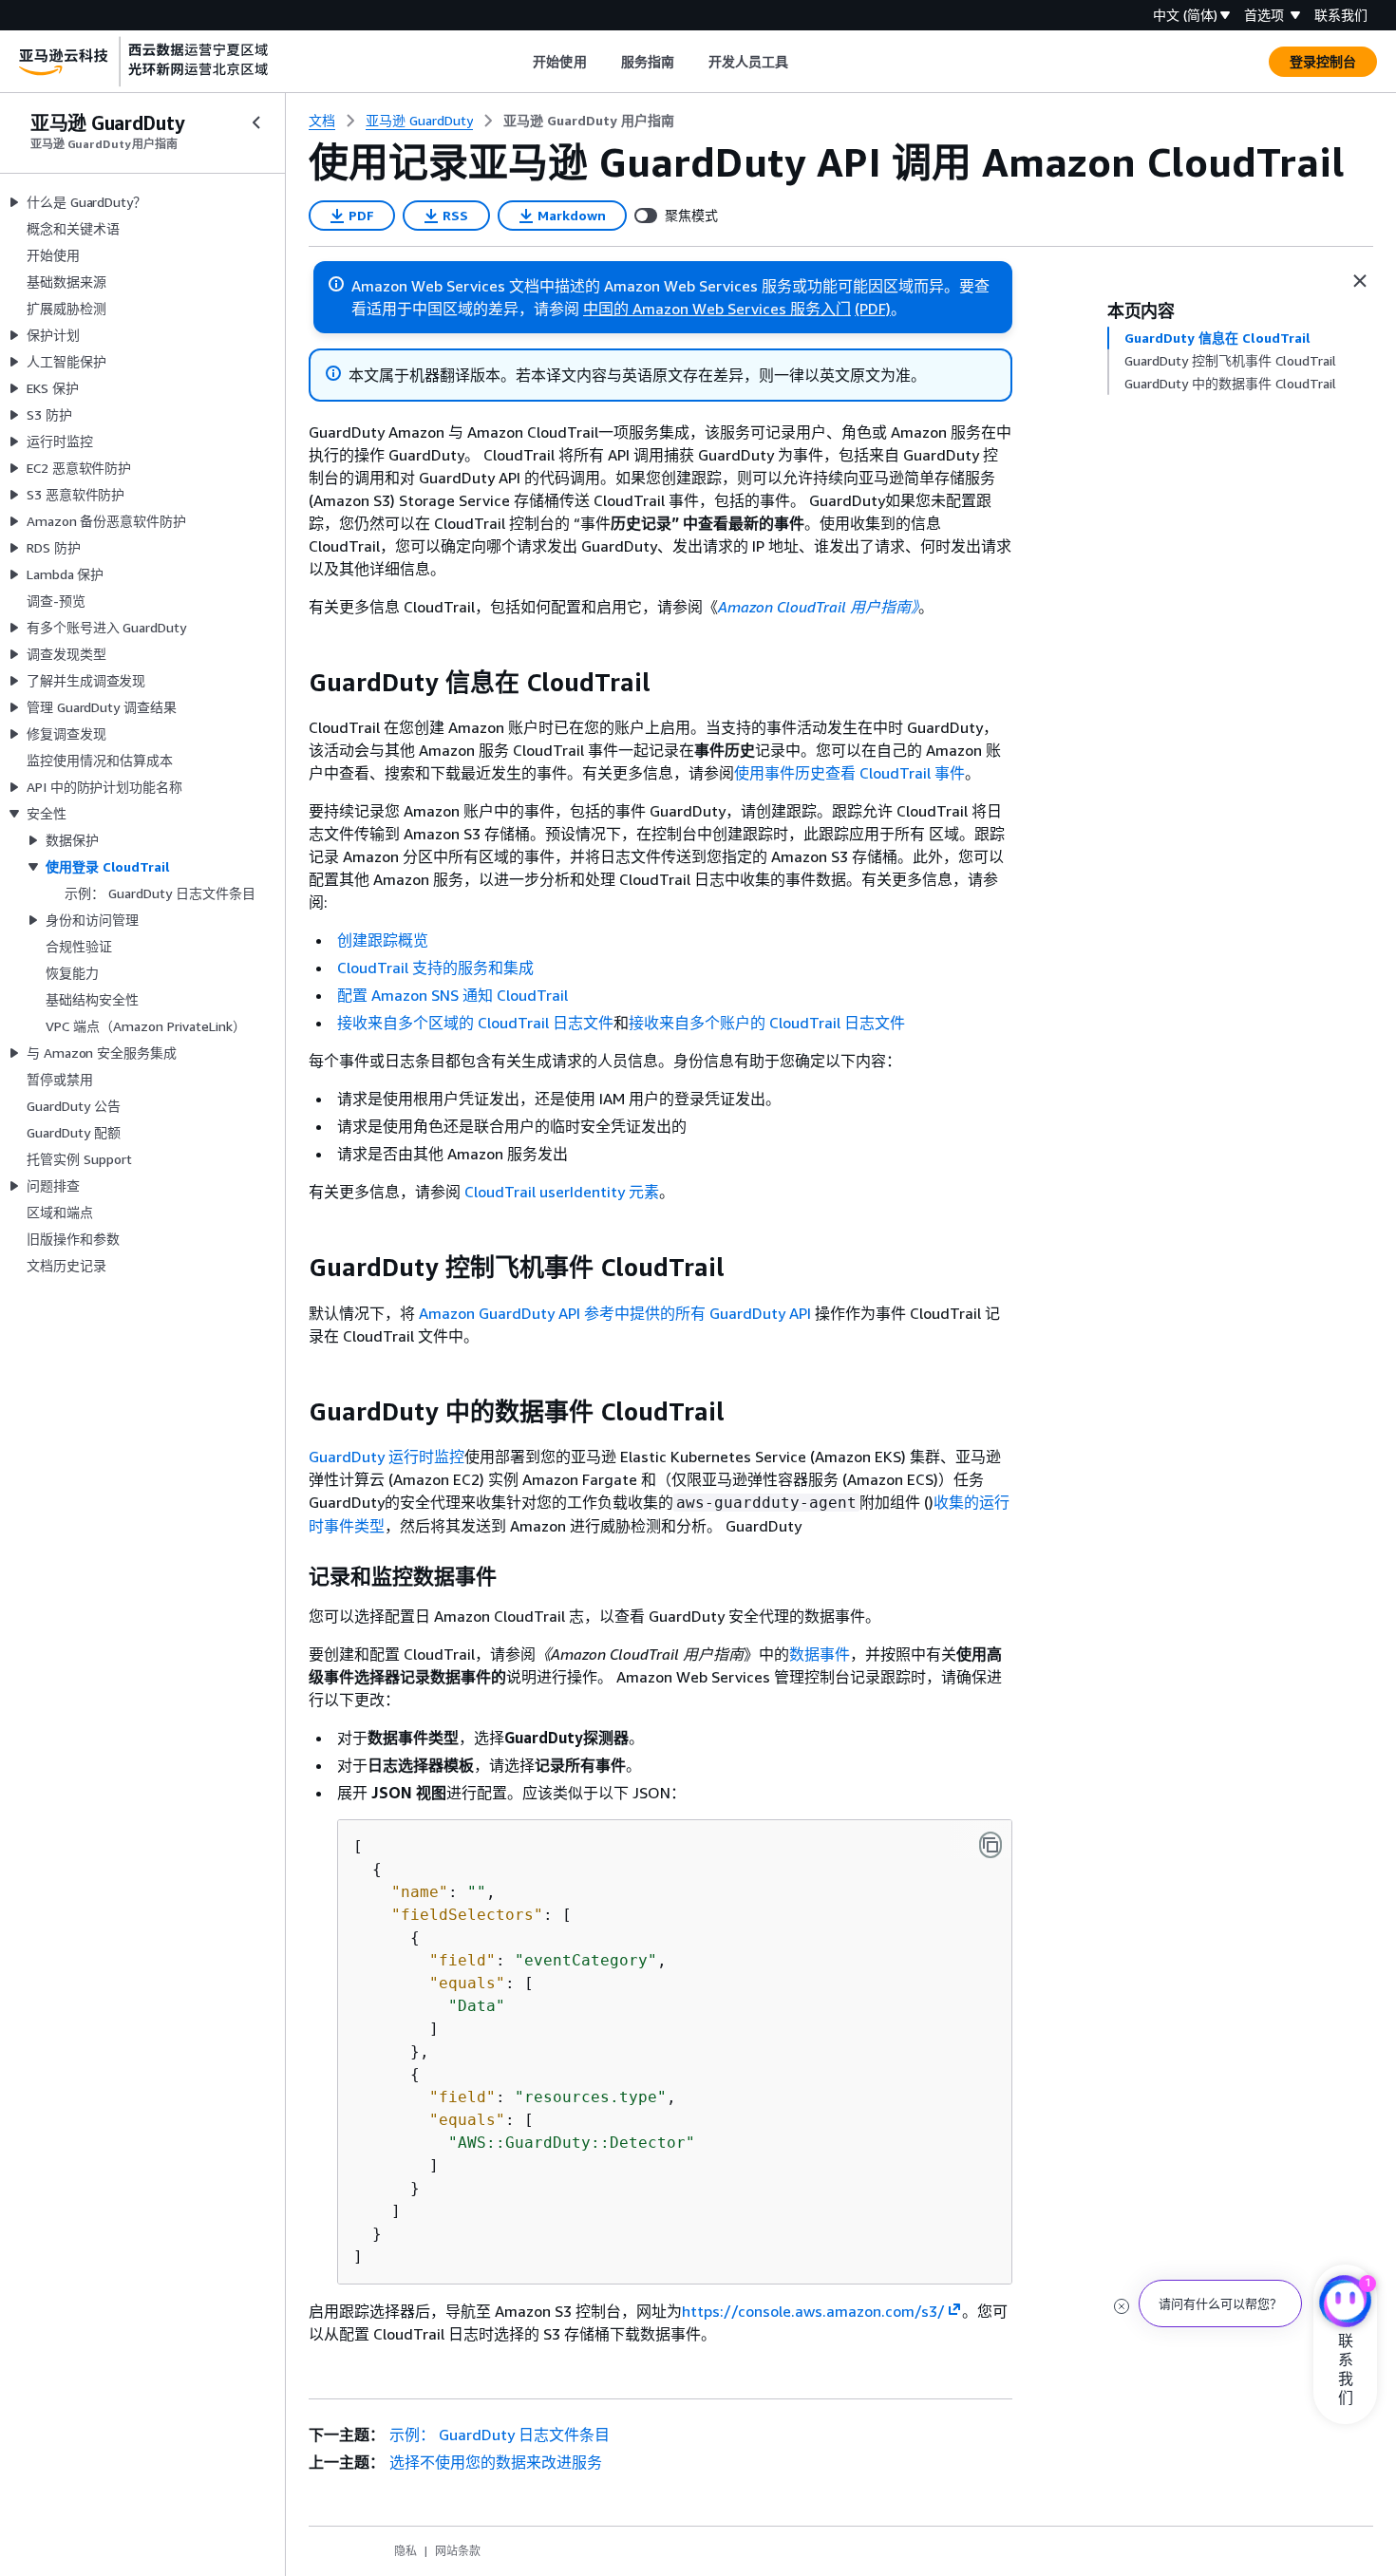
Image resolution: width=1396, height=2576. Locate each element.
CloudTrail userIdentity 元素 (562, 1192)
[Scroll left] (519, 62)
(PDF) (873, 309)
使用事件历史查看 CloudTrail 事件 (849, 773)
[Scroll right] (803, 62)
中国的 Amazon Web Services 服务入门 (717, 309)
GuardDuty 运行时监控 (387, 1457)
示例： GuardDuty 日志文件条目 (500, 2435)
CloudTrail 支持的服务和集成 (435, 968)
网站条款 (458, 2551)
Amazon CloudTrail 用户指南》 (818, 607)
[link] (589, 121)
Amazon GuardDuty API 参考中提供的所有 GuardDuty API (615, 1313)
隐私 (406, 2551)
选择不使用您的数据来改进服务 (496, 2462)
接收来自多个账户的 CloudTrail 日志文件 (767, 1023)
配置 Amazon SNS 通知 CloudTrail (453, 995)
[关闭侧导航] (256, 122)
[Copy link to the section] (293, 683)
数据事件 (820, 1654)
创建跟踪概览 (383, 940)
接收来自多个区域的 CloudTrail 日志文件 (475, 1023)
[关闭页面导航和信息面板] (1360, 281)
